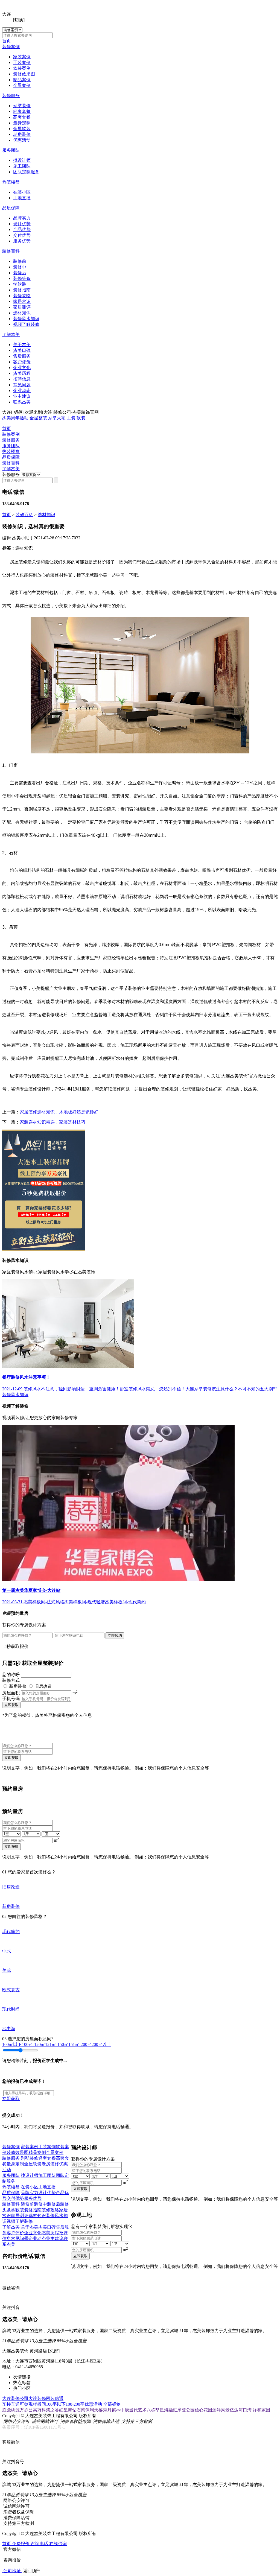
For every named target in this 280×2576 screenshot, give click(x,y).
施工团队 (22, 166)
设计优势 (22, 224)
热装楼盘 (11, 182)
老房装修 (22, 134)
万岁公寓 (28, 2410)
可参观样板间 (33, 2404)
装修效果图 (24, 74)
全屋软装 (22, 129)
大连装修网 (39, 2398)
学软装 (20, 284)
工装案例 (22, 62)
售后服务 (22, 356)
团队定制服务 (26, 172)
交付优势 (22, 235)
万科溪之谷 (48, 2410)
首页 (7, 41)
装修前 (20, 261)
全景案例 (22, 85)
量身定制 (22, 123)
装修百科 (11, 251)
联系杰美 (22, 402)
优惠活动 (22, 140)
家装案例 (22, 57)
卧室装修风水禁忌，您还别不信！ (153, 1389)
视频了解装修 (26, 324)
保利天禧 (94, 2410)
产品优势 (22, 229)
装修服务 (11, 96)
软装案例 (22, 68)
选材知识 (22, 313)
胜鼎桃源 (11, 2410)
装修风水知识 (26, 319)
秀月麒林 (112, 2410)
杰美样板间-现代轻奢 (85, 1602)
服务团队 (11, 150)
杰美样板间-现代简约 (125, 1602)
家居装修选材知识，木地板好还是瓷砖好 (59, 1112)
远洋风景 (221, 2410)
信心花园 (203, 2410)
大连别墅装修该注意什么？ (212, 1389)
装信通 (57, 2398)
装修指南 (22, 290)
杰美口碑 (22, 350)
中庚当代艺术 (133, 2410)
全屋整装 (38, 418)
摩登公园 (186, 2410)
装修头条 (22, 278)
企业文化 (22, 368)
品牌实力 (22, 218)
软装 (81, 418)
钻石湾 (79, 2410)
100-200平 (75, 2404)
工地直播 (22, 198)
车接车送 (11, 2404)
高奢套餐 (22, 117)
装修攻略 (22, 296)
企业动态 (22, 391)
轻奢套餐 (22, 111)
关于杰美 (22, 345)
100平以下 (56, 2404)
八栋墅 (153, 2410)
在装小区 (22, 192)
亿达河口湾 (241, 2410)
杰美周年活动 (15, 418)
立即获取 (11, 1705)
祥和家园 (261, 2410)
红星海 (66, 2410)
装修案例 (11, 47)
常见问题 (22, 385)
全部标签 (112, 2404)
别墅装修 (22, 106)
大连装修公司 (15, 2398)
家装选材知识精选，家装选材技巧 (52, 1122)
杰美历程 (22, 373)
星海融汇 (168, 2410)
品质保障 (11, 208)
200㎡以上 (101, 2044)
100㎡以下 (12, 2044)
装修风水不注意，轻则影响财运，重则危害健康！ (72, 1389)
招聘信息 (22, 379)
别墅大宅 (57, 418)
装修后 (20, 273)
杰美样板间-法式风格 (44, 1602)
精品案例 (22, 80)
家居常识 (22, 301)
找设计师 (22, 160)
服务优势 (22, 241)
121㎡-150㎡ (57, 2044)
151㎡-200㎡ (80, 2044)
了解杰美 (11, 334)
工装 (71, 418)
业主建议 (22, 396)
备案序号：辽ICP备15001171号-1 (34, 2427)
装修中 (20, 267)
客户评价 (22, 362)
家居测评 (22, 307)
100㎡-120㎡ (33, 2044)
